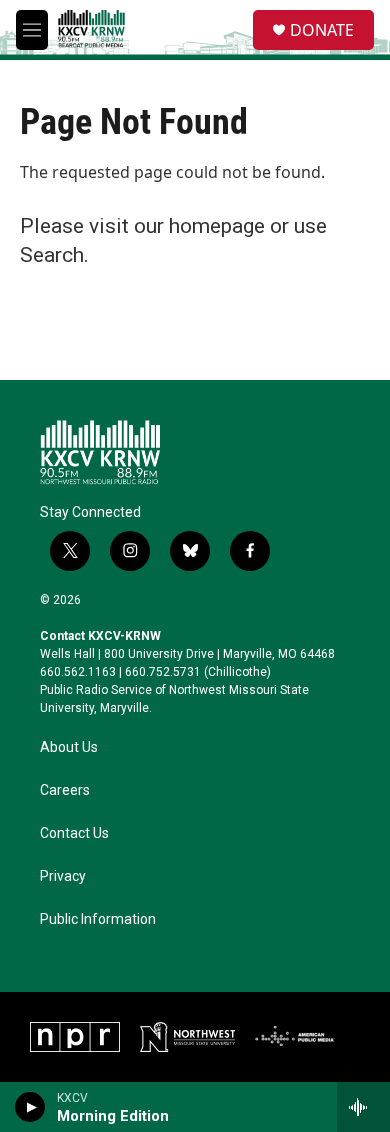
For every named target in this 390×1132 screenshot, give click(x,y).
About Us (69, 747)
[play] (30, 1107)
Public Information (98, 919)
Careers (65, 790)
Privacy (63, 876)
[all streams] (363, 1107)
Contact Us (74, 833)
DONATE (322, 30)
